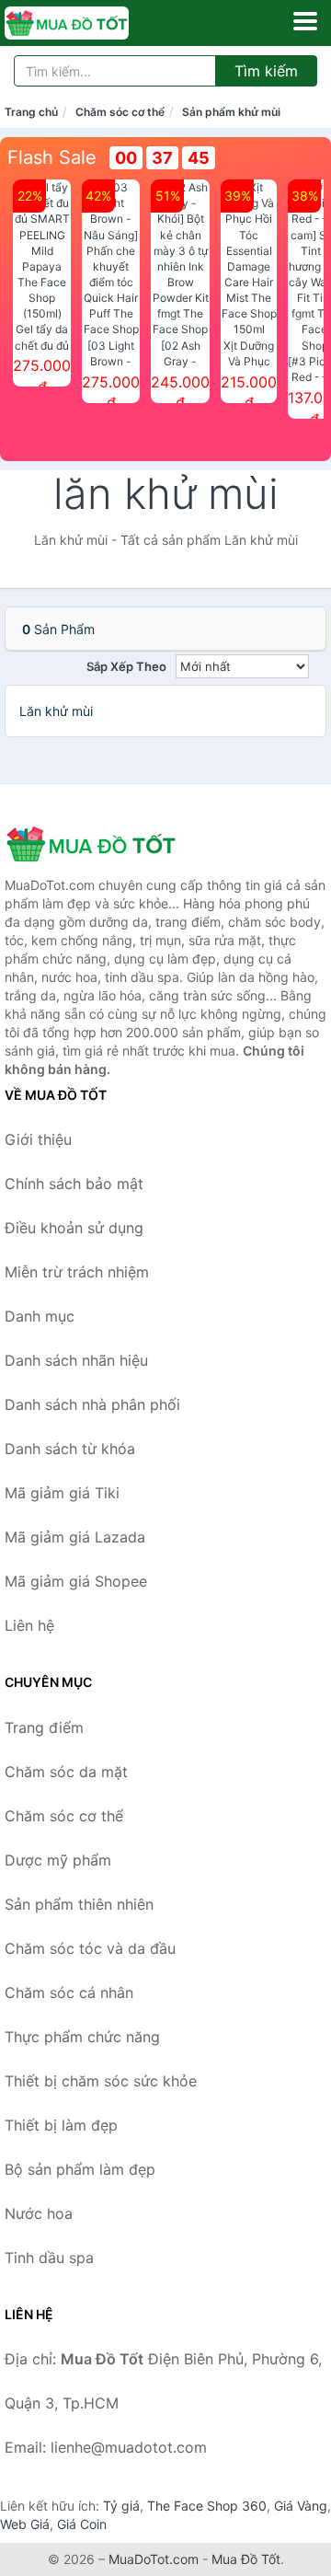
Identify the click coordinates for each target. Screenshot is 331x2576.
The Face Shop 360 (207, 2506)
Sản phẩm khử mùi (231, 112)
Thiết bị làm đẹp (61, 2125)
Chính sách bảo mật (74, 1184)
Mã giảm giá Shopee (76, 1581)
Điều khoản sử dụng (74, 1228)
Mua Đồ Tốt (246, 2559)
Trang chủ (31, 112)
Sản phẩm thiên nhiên (79, 1904)
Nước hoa (39, 2213)
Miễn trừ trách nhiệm (77, 1272)
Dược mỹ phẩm (58, 1860)
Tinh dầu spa (49, 2258)
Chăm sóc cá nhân (69, 1993)
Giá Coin (82, 2524)
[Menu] (305, 21)
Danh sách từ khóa (70, 1449)
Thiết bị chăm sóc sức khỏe (101, 2081)
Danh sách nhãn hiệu (76, 1360)
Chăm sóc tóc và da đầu (90, 1948)
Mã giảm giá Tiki (62, 1493)
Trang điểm (44, 1727)
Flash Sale (52, 157)
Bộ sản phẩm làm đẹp (80, 2169)
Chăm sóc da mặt (66, 1772)
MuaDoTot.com (154, 2559)
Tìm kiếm (266, 71)
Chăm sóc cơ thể (120, 112)
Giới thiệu (38, 1139)
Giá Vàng (301, 2506)
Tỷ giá (121, 2506)
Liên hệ (29, 1625)
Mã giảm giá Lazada (75, 1537)
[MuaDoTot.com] (91, 23)
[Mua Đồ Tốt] (97, 844)
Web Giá (25, 2524)
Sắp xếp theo (126, 666)
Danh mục (40, 1316)
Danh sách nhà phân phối (92, 1404)
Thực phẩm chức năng (82, 2037)
